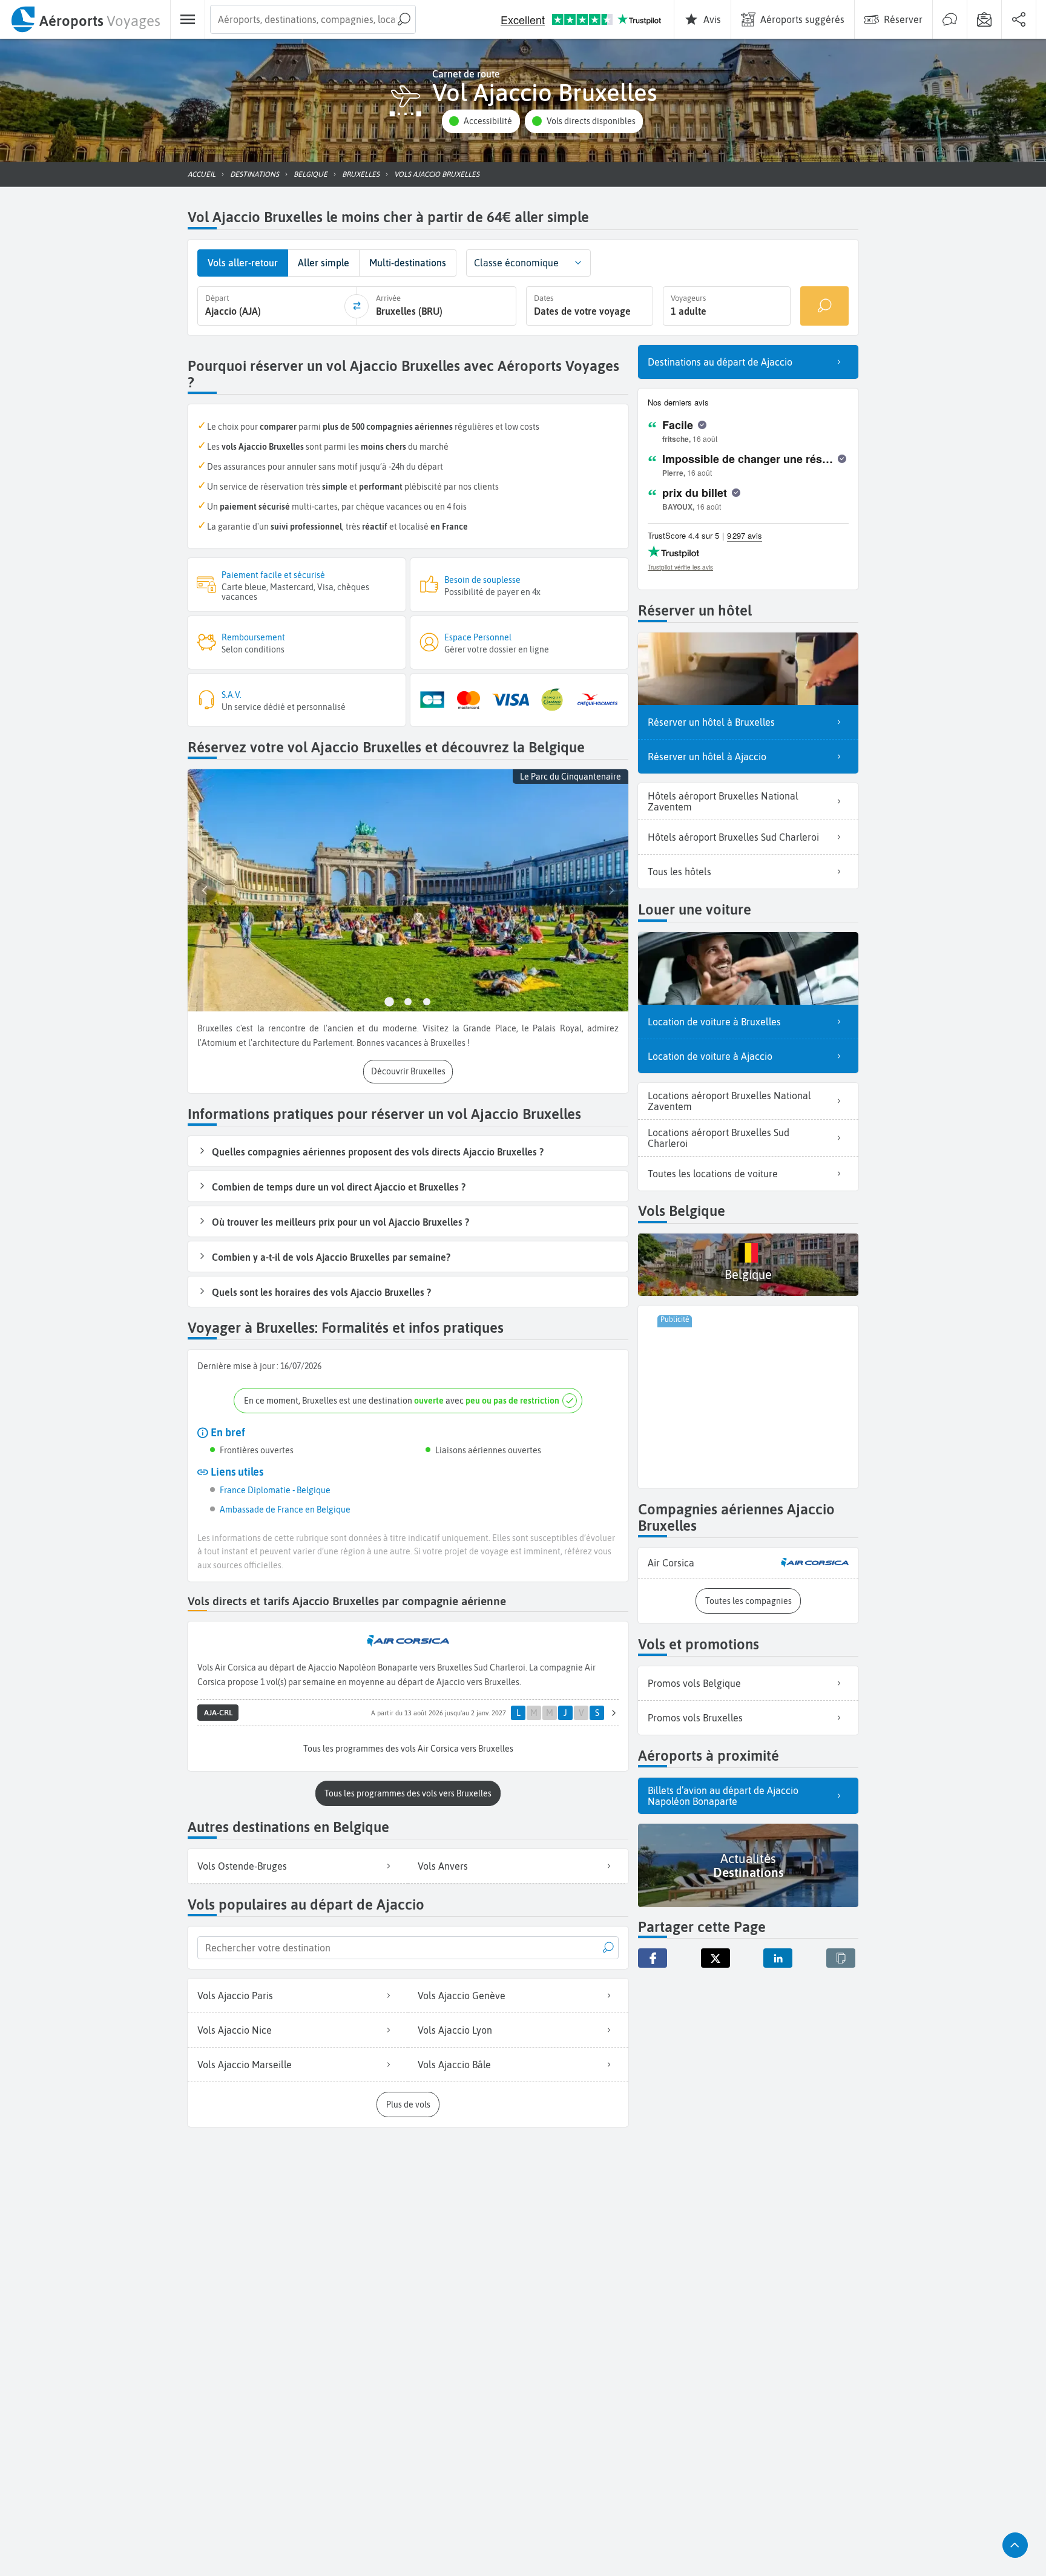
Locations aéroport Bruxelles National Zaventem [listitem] (729, 1101)
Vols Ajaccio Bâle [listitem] (454, 2065)
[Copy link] (841, 1958)
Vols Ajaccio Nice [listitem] (235, 2030)
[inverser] (357, 306)
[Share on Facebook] (653, 1958)
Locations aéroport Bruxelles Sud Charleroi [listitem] (719, 1138)
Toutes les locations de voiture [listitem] (713, 1174)
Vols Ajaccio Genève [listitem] (462, 1996)
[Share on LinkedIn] (778, 1958)
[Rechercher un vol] (824, 306)
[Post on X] (715, 1958)
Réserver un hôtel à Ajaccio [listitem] (707, 757)
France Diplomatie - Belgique (275, 1490)
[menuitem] (85, 19)
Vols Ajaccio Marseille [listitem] (245, 2065)
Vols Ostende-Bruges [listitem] (242, 1866)
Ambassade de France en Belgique (285, 1510)
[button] (481, 121)
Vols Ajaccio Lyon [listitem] (455, 2030)
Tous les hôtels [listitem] (679, 872)
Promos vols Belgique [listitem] (694, 1683)
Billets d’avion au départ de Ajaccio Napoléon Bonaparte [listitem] (723, 1796)
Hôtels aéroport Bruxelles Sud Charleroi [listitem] (733, 837)
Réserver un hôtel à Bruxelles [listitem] (711, 722)
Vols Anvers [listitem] (443, 1866)
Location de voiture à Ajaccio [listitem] (710, 1056)
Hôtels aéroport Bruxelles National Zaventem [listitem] (723, 801)
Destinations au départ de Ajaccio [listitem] (720, 362)
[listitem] (748, 1563)
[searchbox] (313, 19)
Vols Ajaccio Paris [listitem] (235, 1996)
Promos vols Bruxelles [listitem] (695, 1718)
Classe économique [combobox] (516, 263)
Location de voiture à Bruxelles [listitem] (714, 1022)
